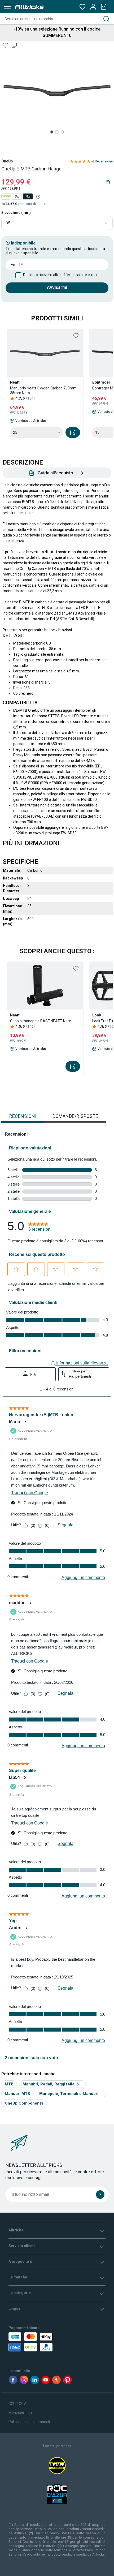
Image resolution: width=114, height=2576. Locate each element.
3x (17, 196)
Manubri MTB (17, 2094)
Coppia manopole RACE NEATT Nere (41, 1021)
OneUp (7, 161)
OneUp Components (24, 2103)
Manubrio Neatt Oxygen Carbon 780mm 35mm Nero (43, 390)
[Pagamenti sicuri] (39, 2342)
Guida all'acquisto (55, 473)
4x (28, 196)
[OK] (100, 2195)
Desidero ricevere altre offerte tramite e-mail (61, 275)
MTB (9, 2084)
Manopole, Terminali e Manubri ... (71, 2094)
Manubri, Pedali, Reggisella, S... (52, 2084)
